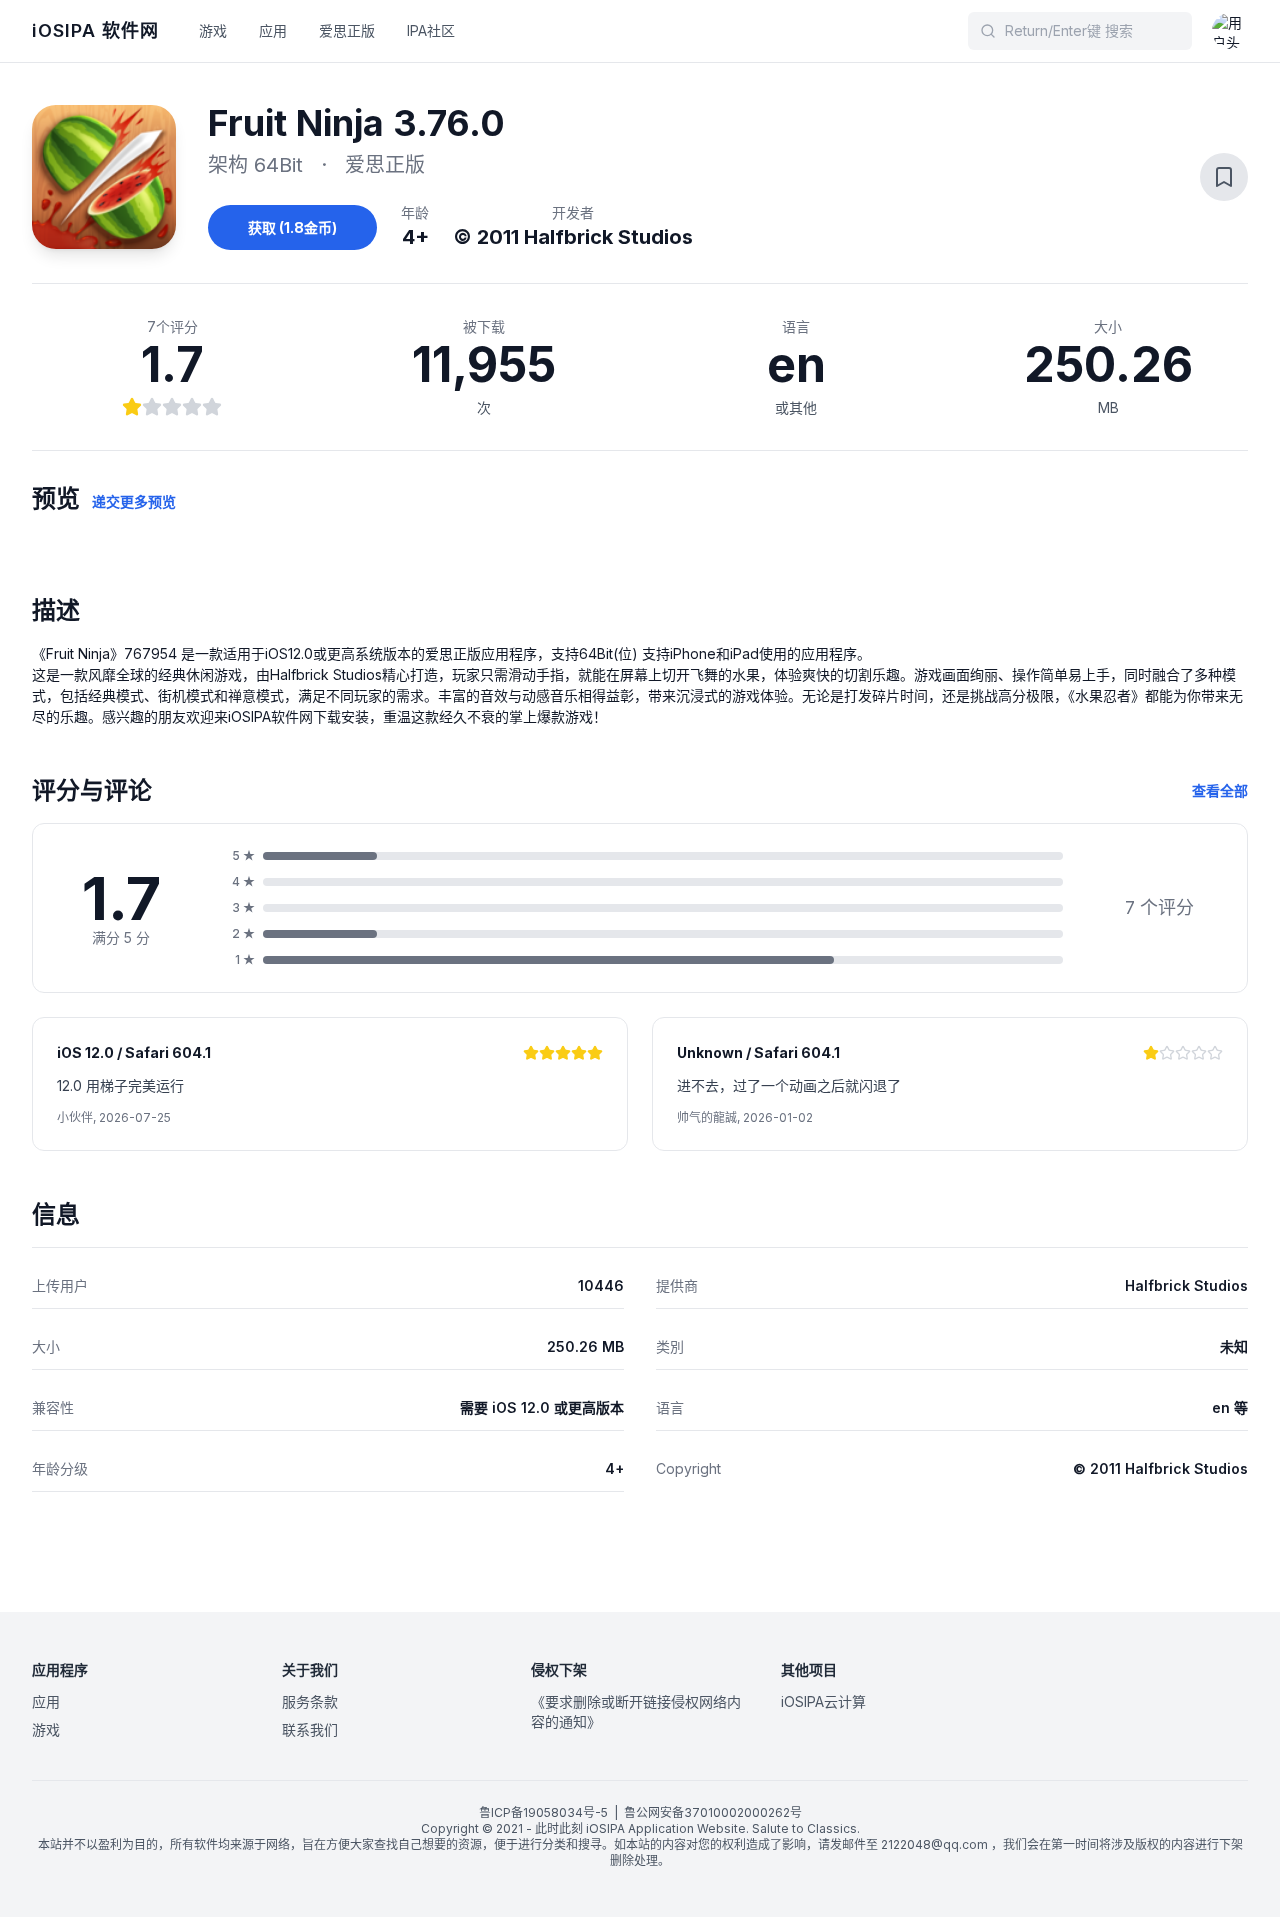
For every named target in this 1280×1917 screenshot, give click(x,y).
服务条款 (310, 1701)
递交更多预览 (134, 501)
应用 (273, 30)
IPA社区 (431, 30)
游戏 (213, 30)
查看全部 (1220, 790)
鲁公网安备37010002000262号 (713, 1812)
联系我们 (310, 1729)
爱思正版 (347, 30)
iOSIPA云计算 (823, 1701)
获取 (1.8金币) (292, 227)
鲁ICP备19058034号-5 (543, 1812)
